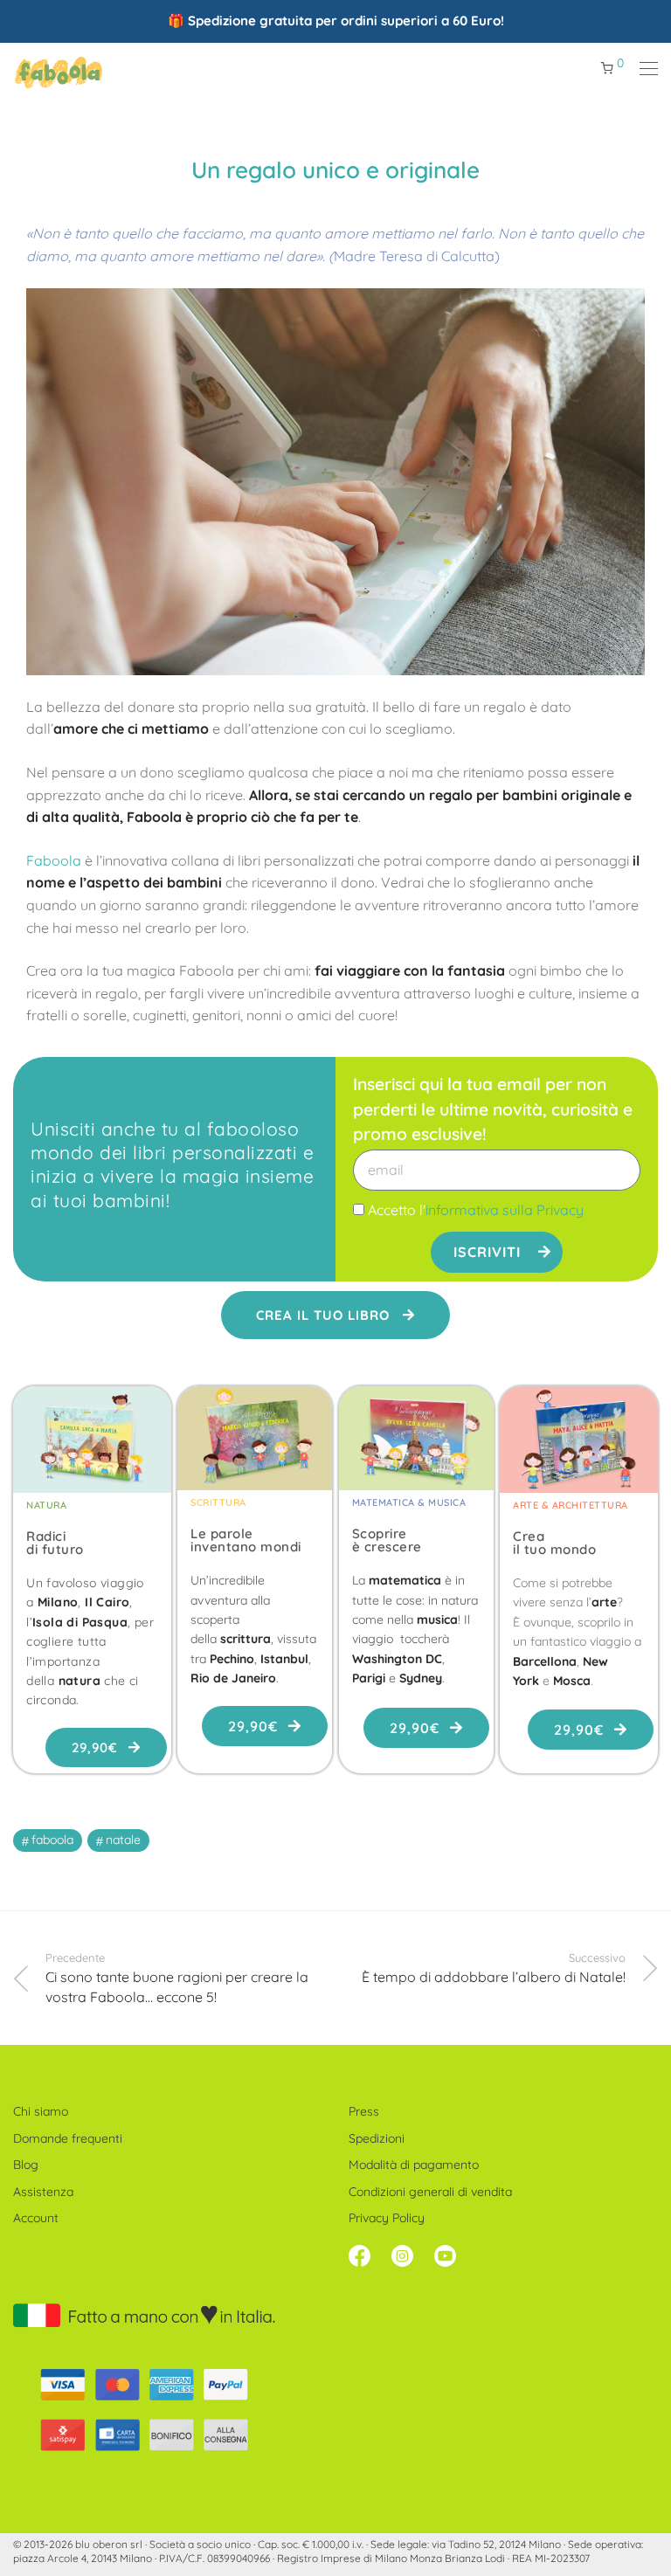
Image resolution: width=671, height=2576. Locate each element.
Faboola (54, 860)
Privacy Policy (387, 2218)
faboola (52, 1840)
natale (123, 1840)
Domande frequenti (68, 2138)
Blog (26, 2165)
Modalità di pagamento (414, 2165)
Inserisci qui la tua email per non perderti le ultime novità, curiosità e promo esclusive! (493, 1109)
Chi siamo (41, 2111)
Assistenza (43, 2192)
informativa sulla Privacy (505, 1210)
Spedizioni (377, 2138)
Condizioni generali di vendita (430, 2192)
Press (364, 2111)
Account (36, 2218)
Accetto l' (476, 1210)
